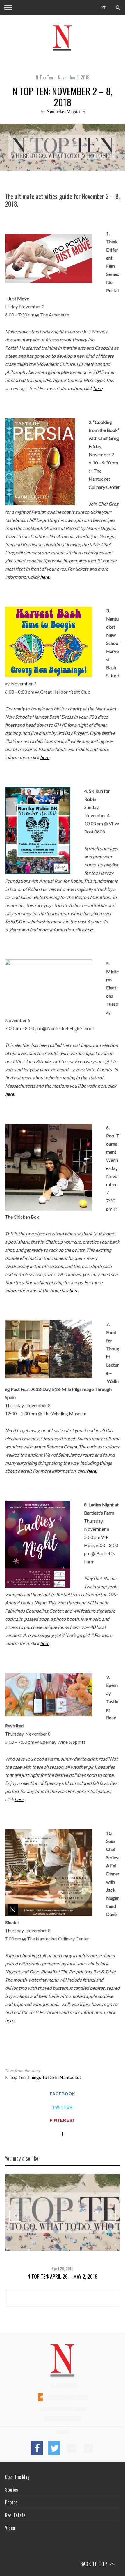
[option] (63, 2227)
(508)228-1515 (66, 2385)
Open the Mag (17, 2477)
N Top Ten (44, 77)
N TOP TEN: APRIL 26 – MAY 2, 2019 (63, 2276)
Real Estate (15, 2515)
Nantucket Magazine (66, 111)
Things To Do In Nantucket (54, 2077)
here (98, 388)
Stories (11, 2490)
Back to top (94, 2564)
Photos (11, 2502)
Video (10, 2528)
